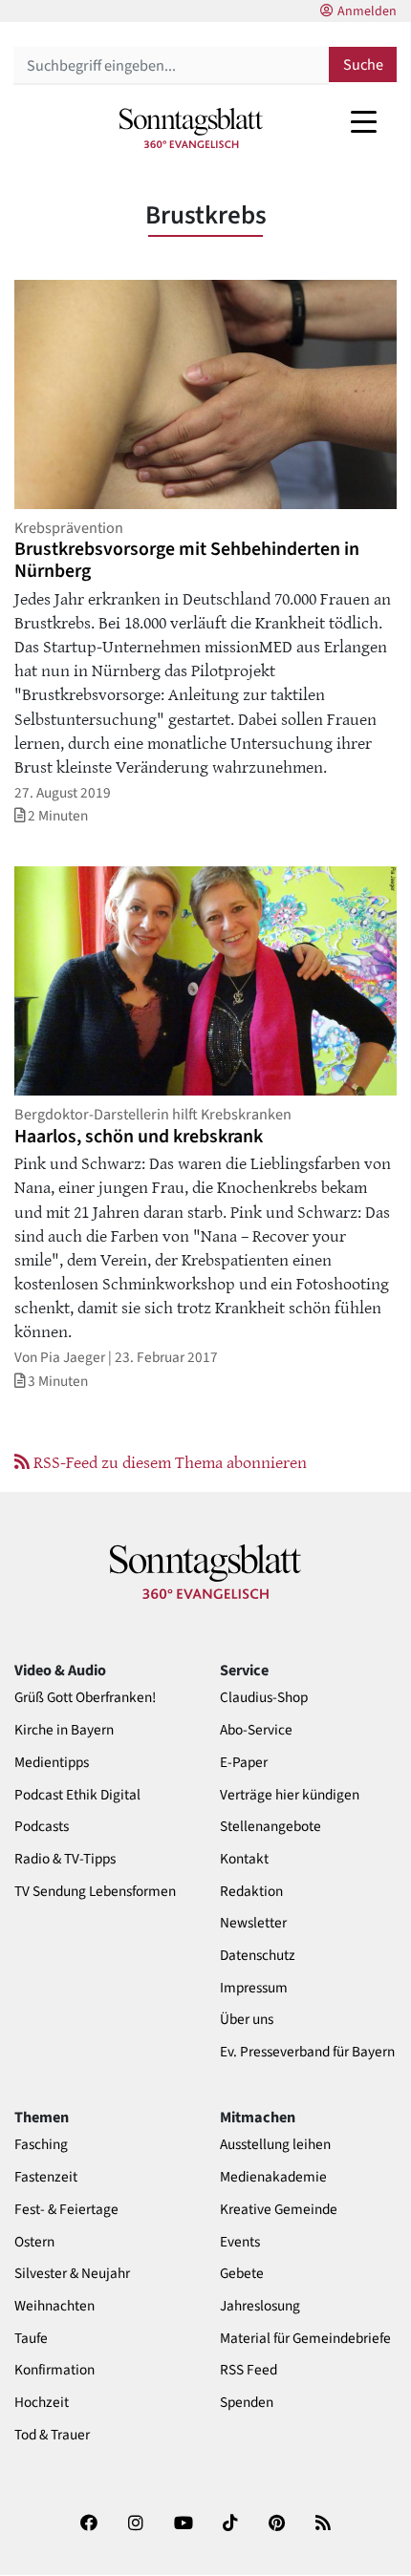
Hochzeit (42, 2403)
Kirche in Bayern (64, 1730)
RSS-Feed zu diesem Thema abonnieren (168, 1461)
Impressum (254, 1988)
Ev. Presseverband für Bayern (307, 2052)
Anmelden (367, 11)
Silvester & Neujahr (72, 2274)
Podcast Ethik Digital (77, 1795)
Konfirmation (54, 2370)
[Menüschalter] (364, 121)
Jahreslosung (260, 2306)
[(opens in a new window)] (89, 2529)
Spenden (247, 2403)
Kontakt (244, 1859)
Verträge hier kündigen (290, 1795)
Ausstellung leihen (275, 2145)
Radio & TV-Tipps (65, 1859)
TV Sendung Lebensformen (95, 1892)
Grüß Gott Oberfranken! (85, 1698)
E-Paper (244, 1763)
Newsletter (253, 1923)
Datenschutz (258, 1956)
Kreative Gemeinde (279, 2210)
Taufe (31, 2339)
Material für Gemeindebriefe (305, 2339)
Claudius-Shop (264, 1698)
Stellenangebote (270, 1827)
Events (240, 2242)
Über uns (247, 2020)
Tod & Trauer (52, 2435)
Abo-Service (256, 1730)
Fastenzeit (46, 2177)
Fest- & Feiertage (66, 2210)
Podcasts (42, 1827)
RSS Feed (249, 2370)
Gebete (242, 2274)
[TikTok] (230, 2529)
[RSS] (323, 2529)
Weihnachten (54, 2306)
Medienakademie (273, 2177)
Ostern (34, 2242)
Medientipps (52, 1763)
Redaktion (251, 1892)
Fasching (41, 2145)
